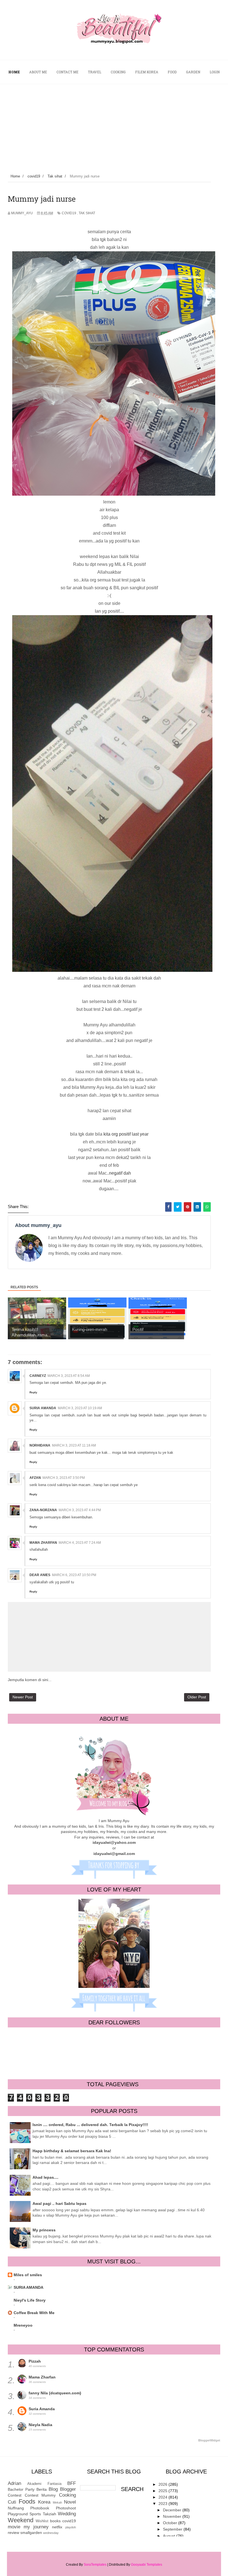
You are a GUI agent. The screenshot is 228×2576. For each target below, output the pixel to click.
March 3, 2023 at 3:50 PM (64, 1478)
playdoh (71, 2527)
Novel (70, 2502)
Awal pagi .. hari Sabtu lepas (60, 2204)
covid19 (69, 213)
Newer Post (23, 1697)
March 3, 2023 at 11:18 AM (74, 1445)
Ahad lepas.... (45, 2177)
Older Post (197, 1697)
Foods (27, 2501)
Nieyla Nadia (40, 2425)
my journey (36, 2527)
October (171, 2523)
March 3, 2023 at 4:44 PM (80, 1510)
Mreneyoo (23, 2325)
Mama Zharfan (43, 1543)
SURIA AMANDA (29, 2287)
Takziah (49, 2514)
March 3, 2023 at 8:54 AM (69, 1376)
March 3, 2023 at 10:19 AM (80, 1408)
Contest (15, 2495)
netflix (57, 2527)
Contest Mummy (40, 2495)
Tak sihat (87, 213)
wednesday (51, 2533)
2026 (163, 2484)
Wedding (67, 2514)
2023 (163, 2504)
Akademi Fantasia (44, 2484)
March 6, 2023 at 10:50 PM (74, 1575)
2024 (163, 2497)
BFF (72, 2483)
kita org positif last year (126, 1134)
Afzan (35, 1478)
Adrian (14, 2483)
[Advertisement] (114, 126)
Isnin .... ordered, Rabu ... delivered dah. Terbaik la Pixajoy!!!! (90, 2125)
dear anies (40, 1575)
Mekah (57, 2502)
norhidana (40, 1445)
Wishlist (42, 2521)
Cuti (12, 2502)
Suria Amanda (43, 1408)
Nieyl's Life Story (30, 2300)
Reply (33, 1392)
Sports (35, 2514)
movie (14, 2527)
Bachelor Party (21, 2489)
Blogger (68, 2489)
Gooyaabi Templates (147, 2565)
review (13, 2533)
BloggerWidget (209, 2440)
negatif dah (120, 1173)
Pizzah (35, 2361)
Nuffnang (16, 2508)
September (173, 2529)
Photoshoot (66, 2508)
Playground (18, 2514)
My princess (44, 2230)
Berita (42, 2489)
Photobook (40, 2508)
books (55, 2521)
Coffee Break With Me (34, 2313)
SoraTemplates (95, 2565)
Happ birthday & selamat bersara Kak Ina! (72, 2151)
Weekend (21, 2520)
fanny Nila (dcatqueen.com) (55, 2393)
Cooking (67, 2495)
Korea (44, 2502)
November (173, 2516)
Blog (53, 2489)
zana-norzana (43, 1510)
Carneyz (38, 1376)
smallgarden (31, 2533)
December (173, 2510)
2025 (163, 2491)
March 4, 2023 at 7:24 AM (80, 1543)
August (170, 2536)
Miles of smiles (28, 2275)
